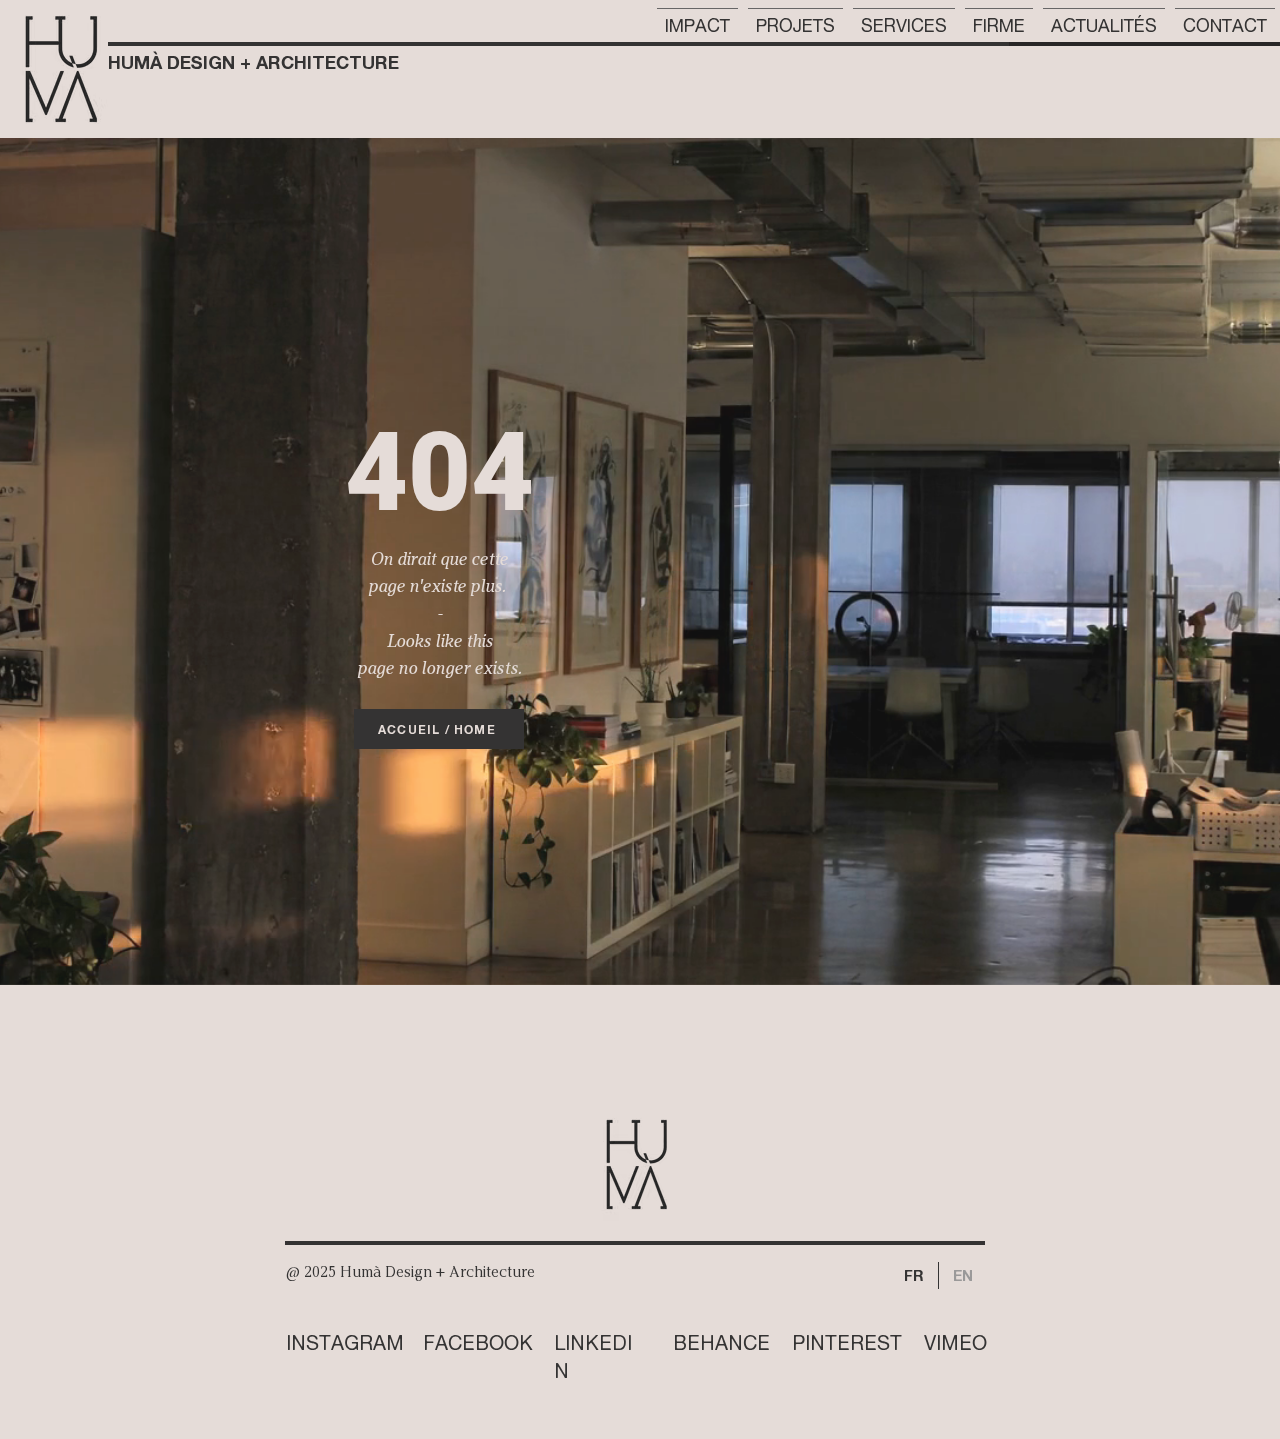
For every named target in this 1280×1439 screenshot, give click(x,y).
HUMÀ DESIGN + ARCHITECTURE (253, 62)
